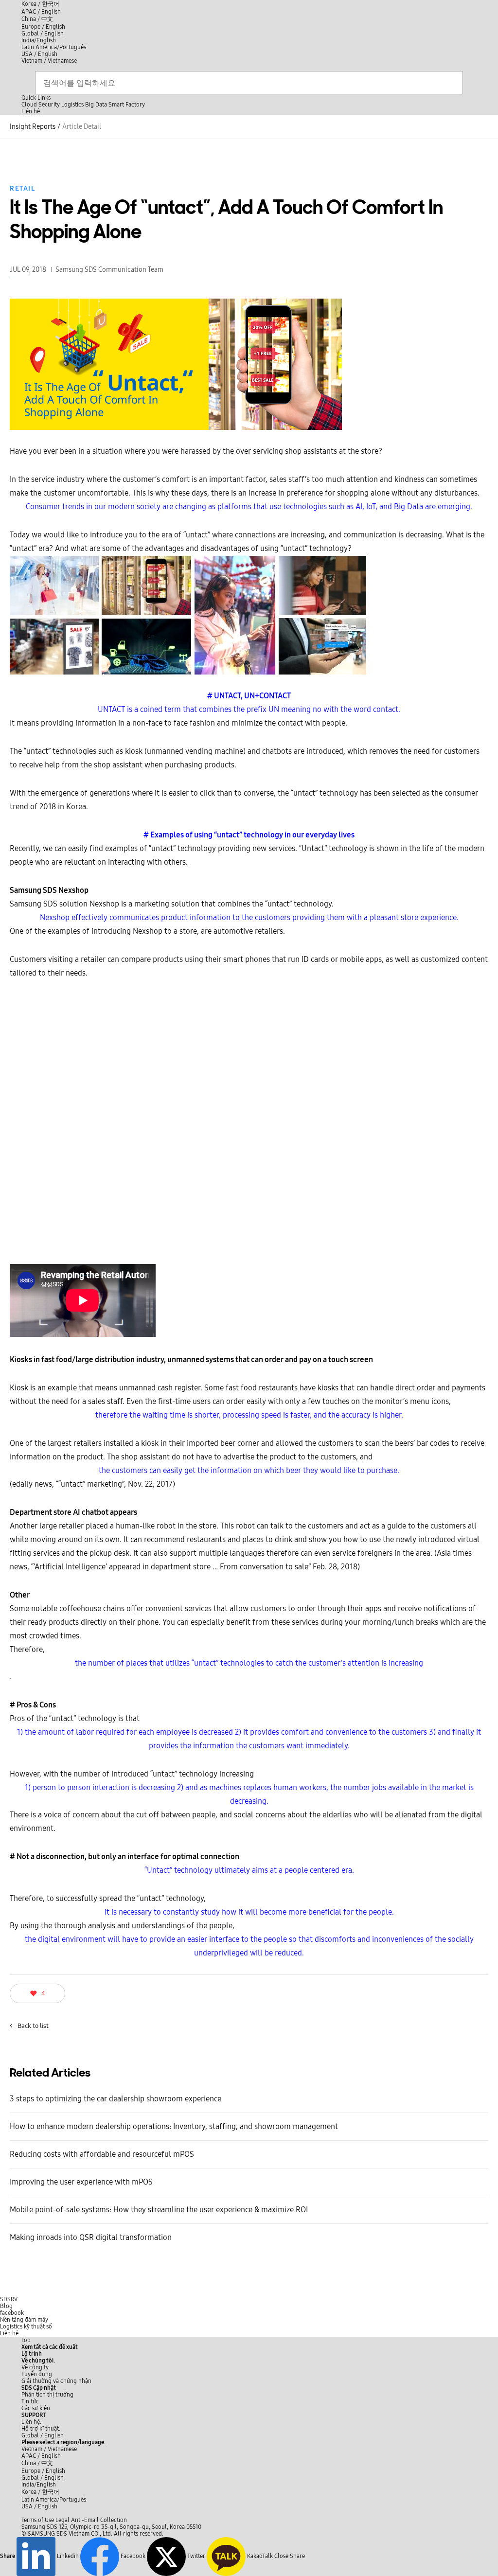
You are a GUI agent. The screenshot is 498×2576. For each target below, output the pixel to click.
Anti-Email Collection (99, 2520)
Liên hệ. (31, 2422)
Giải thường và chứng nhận (56, 2381)
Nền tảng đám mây (24, 2320)
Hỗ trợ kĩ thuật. (41, 2429)
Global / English (43, 34)
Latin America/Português (54, 47)
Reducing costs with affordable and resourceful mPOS (102, 2154)
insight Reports (33, 127)
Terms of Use (38, 2520)
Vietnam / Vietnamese (49, 61)
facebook (12, 2313)
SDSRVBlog (9, 2303)
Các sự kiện (36, 2408)
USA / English (39, 54)
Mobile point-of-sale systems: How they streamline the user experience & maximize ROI (159, 2210)
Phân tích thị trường (47, 2395)
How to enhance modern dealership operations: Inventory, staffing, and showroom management (174, 2126)
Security (49, 105)
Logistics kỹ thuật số (26, 2327)
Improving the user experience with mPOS (81, 2182)
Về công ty (35, 2367)
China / (37, 19)
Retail (22, 188)
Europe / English (43, 27)
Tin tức (30, 2401)
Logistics (72, 105)
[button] (38, 2361)
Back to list (29, 2026)
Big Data (96, 105)
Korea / (40, 4)
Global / (43, 2435)
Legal (62, 2520)
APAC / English (41, 12)
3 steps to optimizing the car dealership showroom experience (116, 2099)
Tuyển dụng (37, 2374)
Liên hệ (9, 2333)
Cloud (29, 105)
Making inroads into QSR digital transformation (91, 2237)
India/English (39, 40)
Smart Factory (127, 105)
